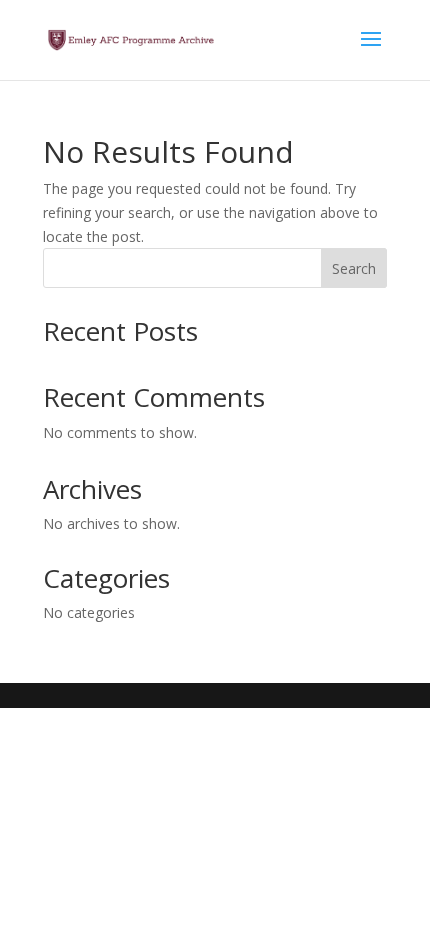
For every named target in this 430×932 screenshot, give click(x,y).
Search (354, 268)
